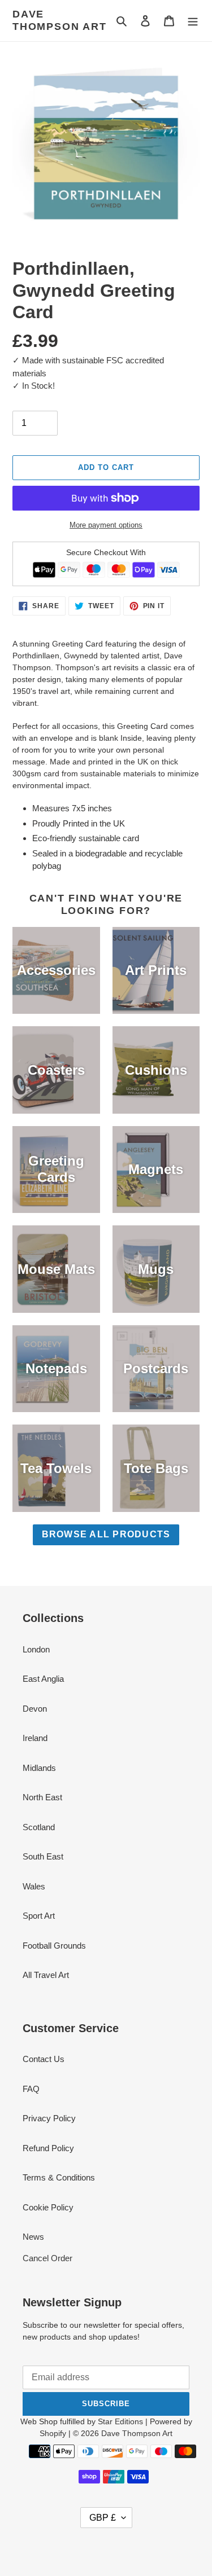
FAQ (31, 2089)
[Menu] (193, 21)
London (36, 1649)
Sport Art (39, 1916)
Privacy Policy (49, 2118)
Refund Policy (48, 2148)
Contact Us (44, 2059)
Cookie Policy (48, 2207)
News (33, 2237)
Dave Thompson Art (60, 20)
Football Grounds (54, 1946)
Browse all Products (106, 1534)
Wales (34, 1886)
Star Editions (120, 2421)
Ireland (35, 1738)
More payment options (106, 525)
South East (43, 1856)
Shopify (53, 2433)
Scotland (39, 1827)
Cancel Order (47, 2258)
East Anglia (43, 1679)
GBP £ (103, 2518)
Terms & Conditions (59, 2177)
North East (42, 1797)
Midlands (39, 1768)
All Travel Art (46, 1975)
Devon (35, 1709)
